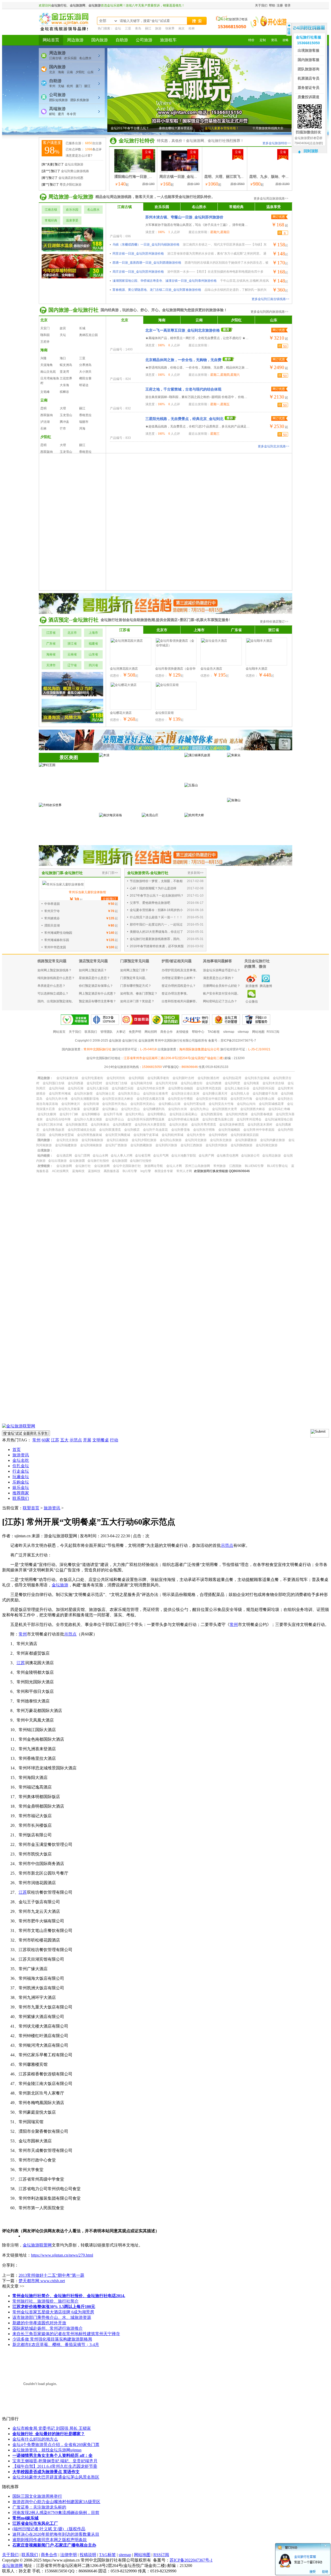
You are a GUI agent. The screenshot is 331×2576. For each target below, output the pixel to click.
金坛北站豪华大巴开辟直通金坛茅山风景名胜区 (56, 2477)
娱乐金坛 (21, 1488)
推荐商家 (21, 1493)
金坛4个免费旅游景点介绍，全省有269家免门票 (56, 2445)
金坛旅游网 (12, 2566)
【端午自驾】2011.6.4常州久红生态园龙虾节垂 (55, 2466)
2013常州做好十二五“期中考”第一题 (51, 2275)
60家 (46, 1440)
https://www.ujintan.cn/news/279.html (62, 2255)
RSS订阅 (161, 2555)
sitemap (125, 2555)
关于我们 (10, 2555)
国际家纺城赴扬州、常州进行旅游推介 (48, 2328)
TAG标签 (107, 2555)
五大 (64, 1440)
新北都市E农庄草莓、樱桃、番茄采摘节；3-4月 (56, 2345)
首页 (17, 1450)
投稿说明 (88, 2555)
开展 (87, 1440)
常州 (36, 1440)
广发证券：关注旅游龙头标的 (39, 2507)
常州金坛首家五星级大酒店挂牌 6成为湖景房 (53, 2312)
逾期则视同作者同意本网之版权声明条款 (50, 2540)
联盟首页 (31, 1508)
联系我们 (21, 1498)
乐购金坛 (21, 1482)
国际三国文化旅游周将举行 (37, 2496)
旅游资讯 (21, 1455)
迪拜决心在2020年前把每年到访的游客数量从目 (56, 2534)
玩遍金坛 (21, 1477)
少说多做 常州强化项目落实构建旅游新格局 (52, 2339)
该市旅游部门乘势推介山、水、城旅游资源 (52, 2317)
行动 (114, 1440)
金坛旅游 (60, 1585)
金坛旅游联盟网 (37, 2245)
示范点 (76, 1440)
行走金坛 (21, 1471)
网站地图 (142, 2555)
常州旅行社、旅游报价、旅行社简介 (46, 2301)
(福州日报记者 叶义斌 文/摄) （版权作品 (49, 2529)
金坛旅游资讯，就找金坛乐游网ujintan (47, 2450)
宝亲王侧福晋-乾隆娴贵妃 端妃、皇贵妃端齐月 (55, 2461)
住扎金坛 (21, 1466)
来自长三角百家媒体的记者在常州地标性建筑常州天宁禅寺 (66, 2334)
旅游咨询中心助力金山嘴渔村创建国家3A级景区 (56, 2502)
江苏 (55, 1440)
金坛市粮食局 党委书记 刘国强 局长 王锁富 (52, 2428)
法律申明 (69, 2555)
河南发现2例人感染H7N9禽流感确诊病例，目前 (56, 2513)
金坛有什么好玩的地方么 (35, 2439)
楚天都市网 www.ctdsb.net (42, 2281)
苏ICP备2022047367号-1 (191, 2560)
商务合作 (49, 2555)
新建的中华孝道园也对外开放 (39, 2323)
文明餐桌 (101, 1440)
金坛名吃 (21, 1460)
